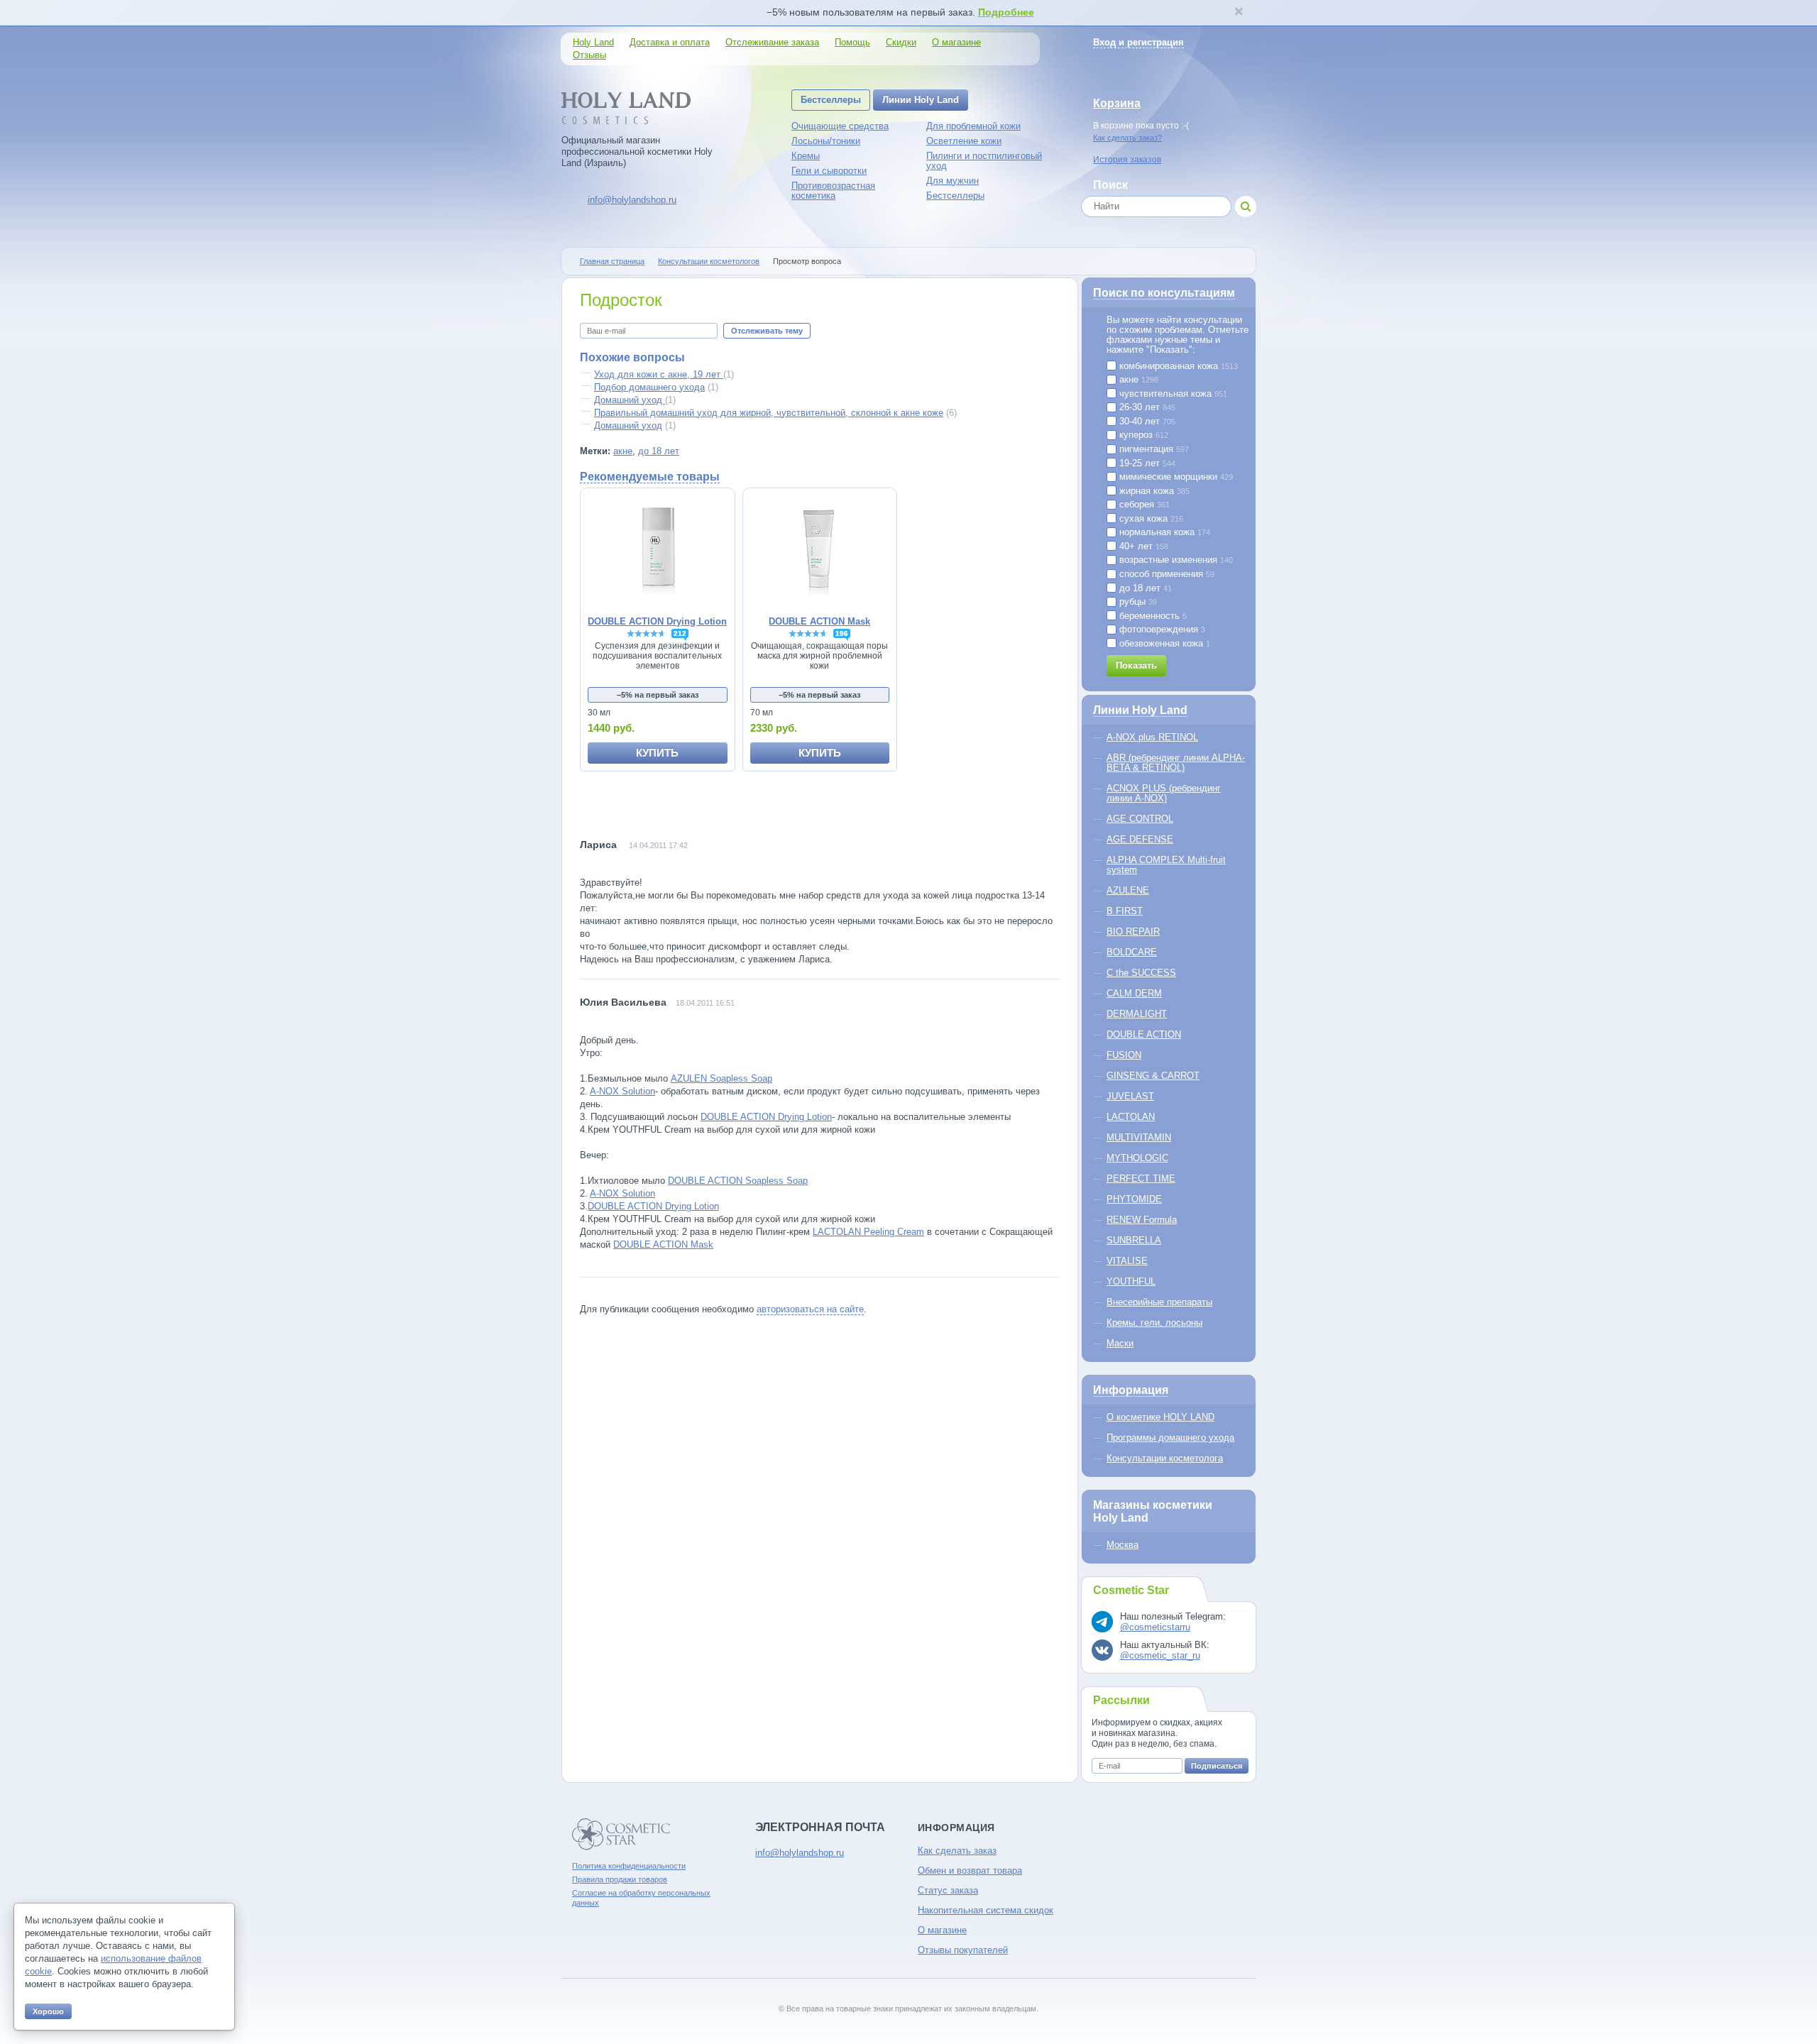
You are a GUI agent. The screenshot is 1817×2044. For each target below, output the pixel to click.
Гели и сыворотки (829, 171)
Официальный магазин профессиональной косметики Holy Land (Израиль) (637, 152)
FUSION (1124, 1055)
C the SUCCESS (1141, 973)
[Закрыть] (1239, 13)
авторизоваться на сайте (810, 1309)
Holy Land (593, 42)
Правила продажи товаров (620, 1879)
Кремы (806, 156)
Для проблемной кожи (973, 126)
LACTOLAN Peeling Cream (868, 1232)
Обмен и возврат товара (970, 1870)
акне (623, 451)
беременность (1152, 616)
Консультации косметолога (1165, 1458)
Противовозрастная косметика (833, 191)
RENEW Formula (1142, 1220)
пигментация (1153, 449)
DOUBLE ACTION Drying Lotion (766, 1117)
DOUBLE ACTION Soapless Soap (738, 1181)
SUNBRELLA (1134, 1240)
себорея (1143, 505)
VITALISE (1127, 1261)
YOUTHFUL (1131, 1281)
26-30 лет (1146, 407)
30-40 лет (1146, 422)
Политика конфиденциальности (629, 1866)
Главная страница (612, 261)
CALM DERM (1134, 993)
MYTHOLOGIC (1137, 1158)
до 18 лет (659, 451)
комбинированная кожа (1177, 366)
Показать (1136, 665)
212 (680, 633)
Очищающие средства (840, 126)
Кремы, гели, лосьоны (1154, 1323)
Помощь (852, 42)
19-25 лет (1146, 463)
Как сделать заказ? (1127, 138)
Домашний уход (630, 400)
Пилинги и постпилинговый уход (984, 161)
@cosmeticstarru (1155, 1627)
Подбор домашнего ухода (649, 387)
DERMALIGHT (1137, 1014)
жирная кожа (1153, 491)
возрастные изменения (1175, 560)
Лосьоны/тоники (826, 141)
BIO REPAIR (1133, 932)
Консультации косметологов (709, 261)
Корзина (1117, 103)
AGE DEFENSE (1140, 839)
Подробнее (1006, 12)
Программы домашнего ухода (1170, 1438)
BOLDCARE (1132, 952)
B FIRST (1125, 911)
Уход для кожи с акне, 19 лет (659, 374)
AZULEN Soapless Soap (721, 1078)
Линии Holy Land (921, 100)
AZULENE (1128, 890)
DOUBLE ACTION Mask (663, 1244)
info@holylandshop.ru (632, 200)
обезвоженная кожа (1163, 644)
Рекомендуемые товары (650, 477)
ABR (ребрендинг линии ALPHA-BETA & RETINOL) (1176, 763)
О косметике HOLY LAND (1160, 1417)
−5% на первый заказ (658, 695)
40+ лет (1142, 546)
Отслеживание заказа (772, 42)
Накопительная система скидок (986, 1910)
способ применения (1165, 574)
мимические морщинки (1175, 477)
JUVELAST (1130, 1096)
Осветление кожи (964, 141)
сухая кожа (1150, 519)
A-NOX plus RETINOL (1152, 737)
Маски (1120, 1343)
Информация (1131, 1390)
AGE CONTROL (1140, 819)
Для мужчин (953, 181)
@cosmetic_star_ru (1160, 1655)
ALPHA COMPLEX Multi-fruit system (1166, 865)
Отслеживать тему (767, 331)
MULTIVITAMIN (1139, 1137)
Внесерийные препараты (1159, 1302)
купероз (1142, 435)
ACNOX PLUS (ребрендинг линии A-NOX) (1164, 793)
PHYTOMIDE (1134, 1199)
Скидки (901, 42)
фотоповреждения (1161, 630)
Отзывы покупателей (963, 1950)
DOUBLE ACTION (1144, 1034)
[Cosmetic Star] (621, 1834)
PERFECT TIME (1141, 1178)
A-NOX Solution (622, 1091)
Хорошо (48, 2011)
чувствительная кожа (1172, 394)
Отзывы (589, 55)
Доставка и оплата (670, 42)
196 (842, 633)
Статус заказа (948, 1890)
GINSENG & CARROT (1153, 1076)
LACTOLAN (1131, 1117)
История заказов (1127, 160)
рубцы (1137, 602)
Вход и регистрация (1138, 42)
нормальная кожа (1163, 532)
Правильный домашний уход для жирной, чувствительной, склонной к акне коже (769, 413)
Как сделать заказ (957, 1851)
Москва (1122, 1545)
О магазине (956, 42)
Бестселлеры (831, 100)
